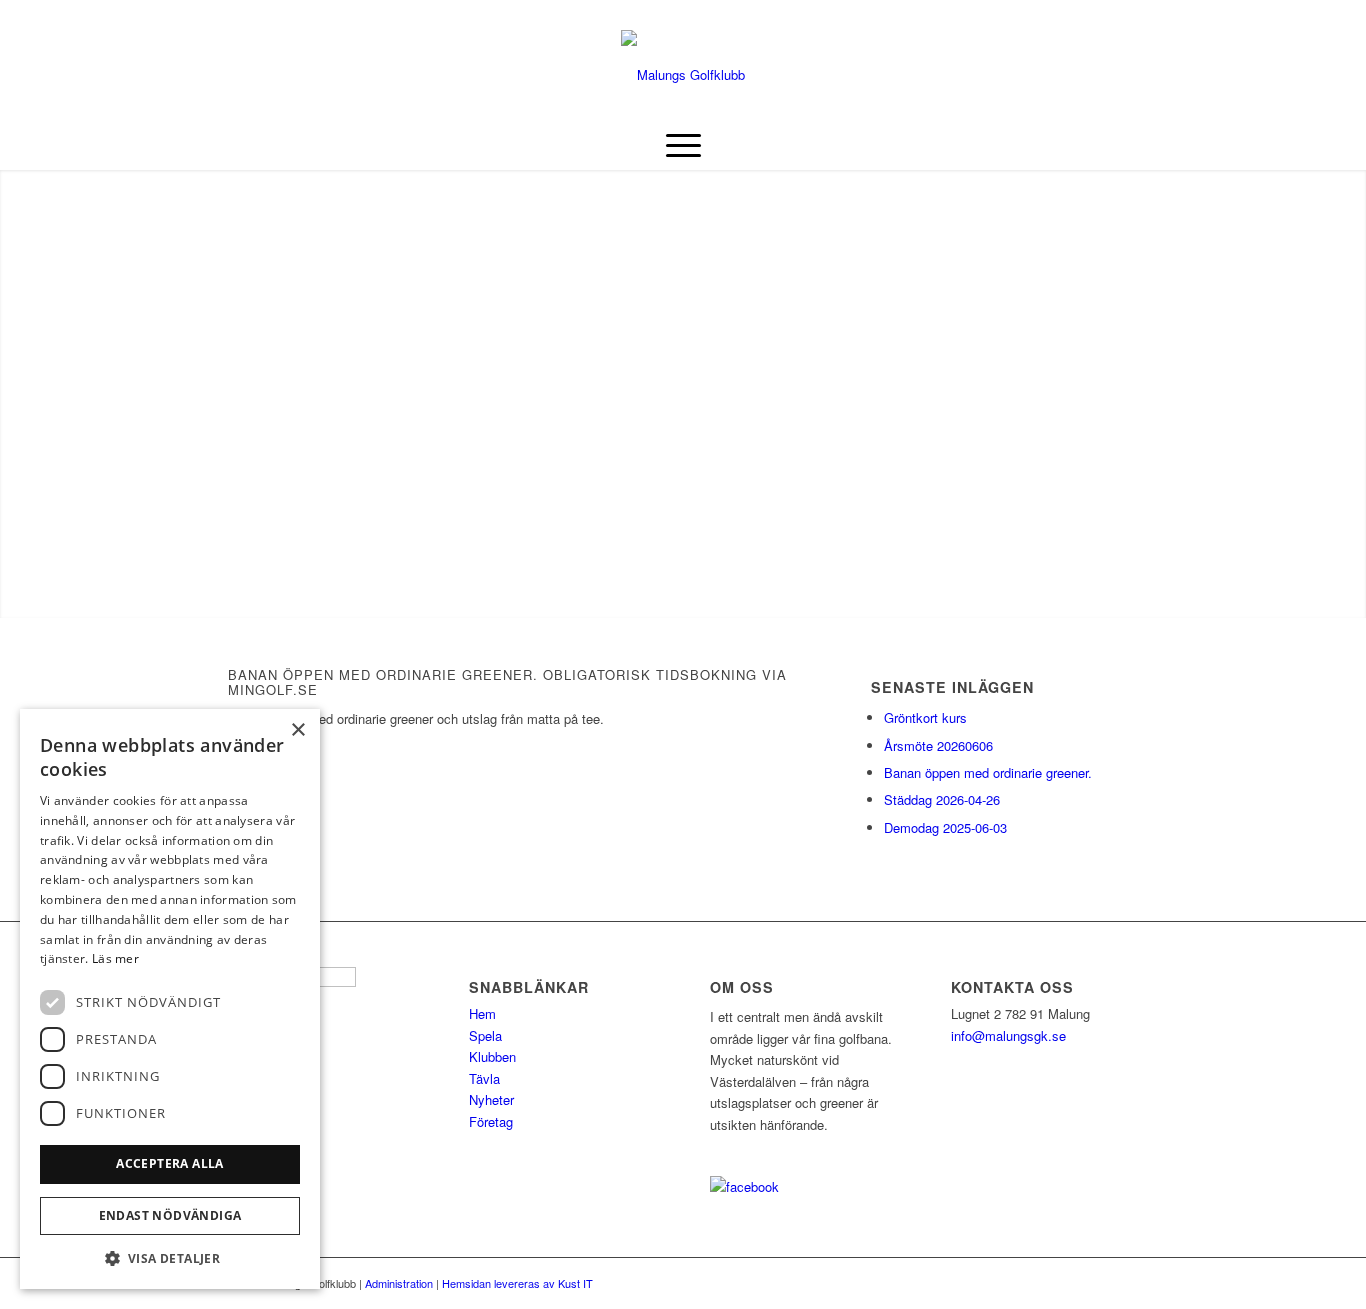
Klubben (492, 1056)
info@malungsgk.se (1008, 1035)
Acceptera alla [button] (170, 1163)
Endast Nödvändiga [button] (170, 1215)
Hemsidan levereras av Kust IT (517, 1283)
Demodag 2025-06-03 (945, 827)
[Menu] (683, 145)
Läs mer (115, 958)
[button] (170, 1258)
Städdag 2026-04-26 (942, 799)
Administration (399, 1283)
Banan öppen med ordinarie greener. (988, 772)
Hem (482, 1013)
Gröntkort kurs (925, 717)
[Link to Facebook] (234, 15)
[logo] (683, 75)
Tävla (484, 1078)
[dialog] (170, 999)
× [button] (297, 730)
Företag (491, 1121)
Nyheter (491, 1099)
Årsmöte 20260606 (938, 745)
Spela (485, 1035)
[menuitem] (683, 145)
